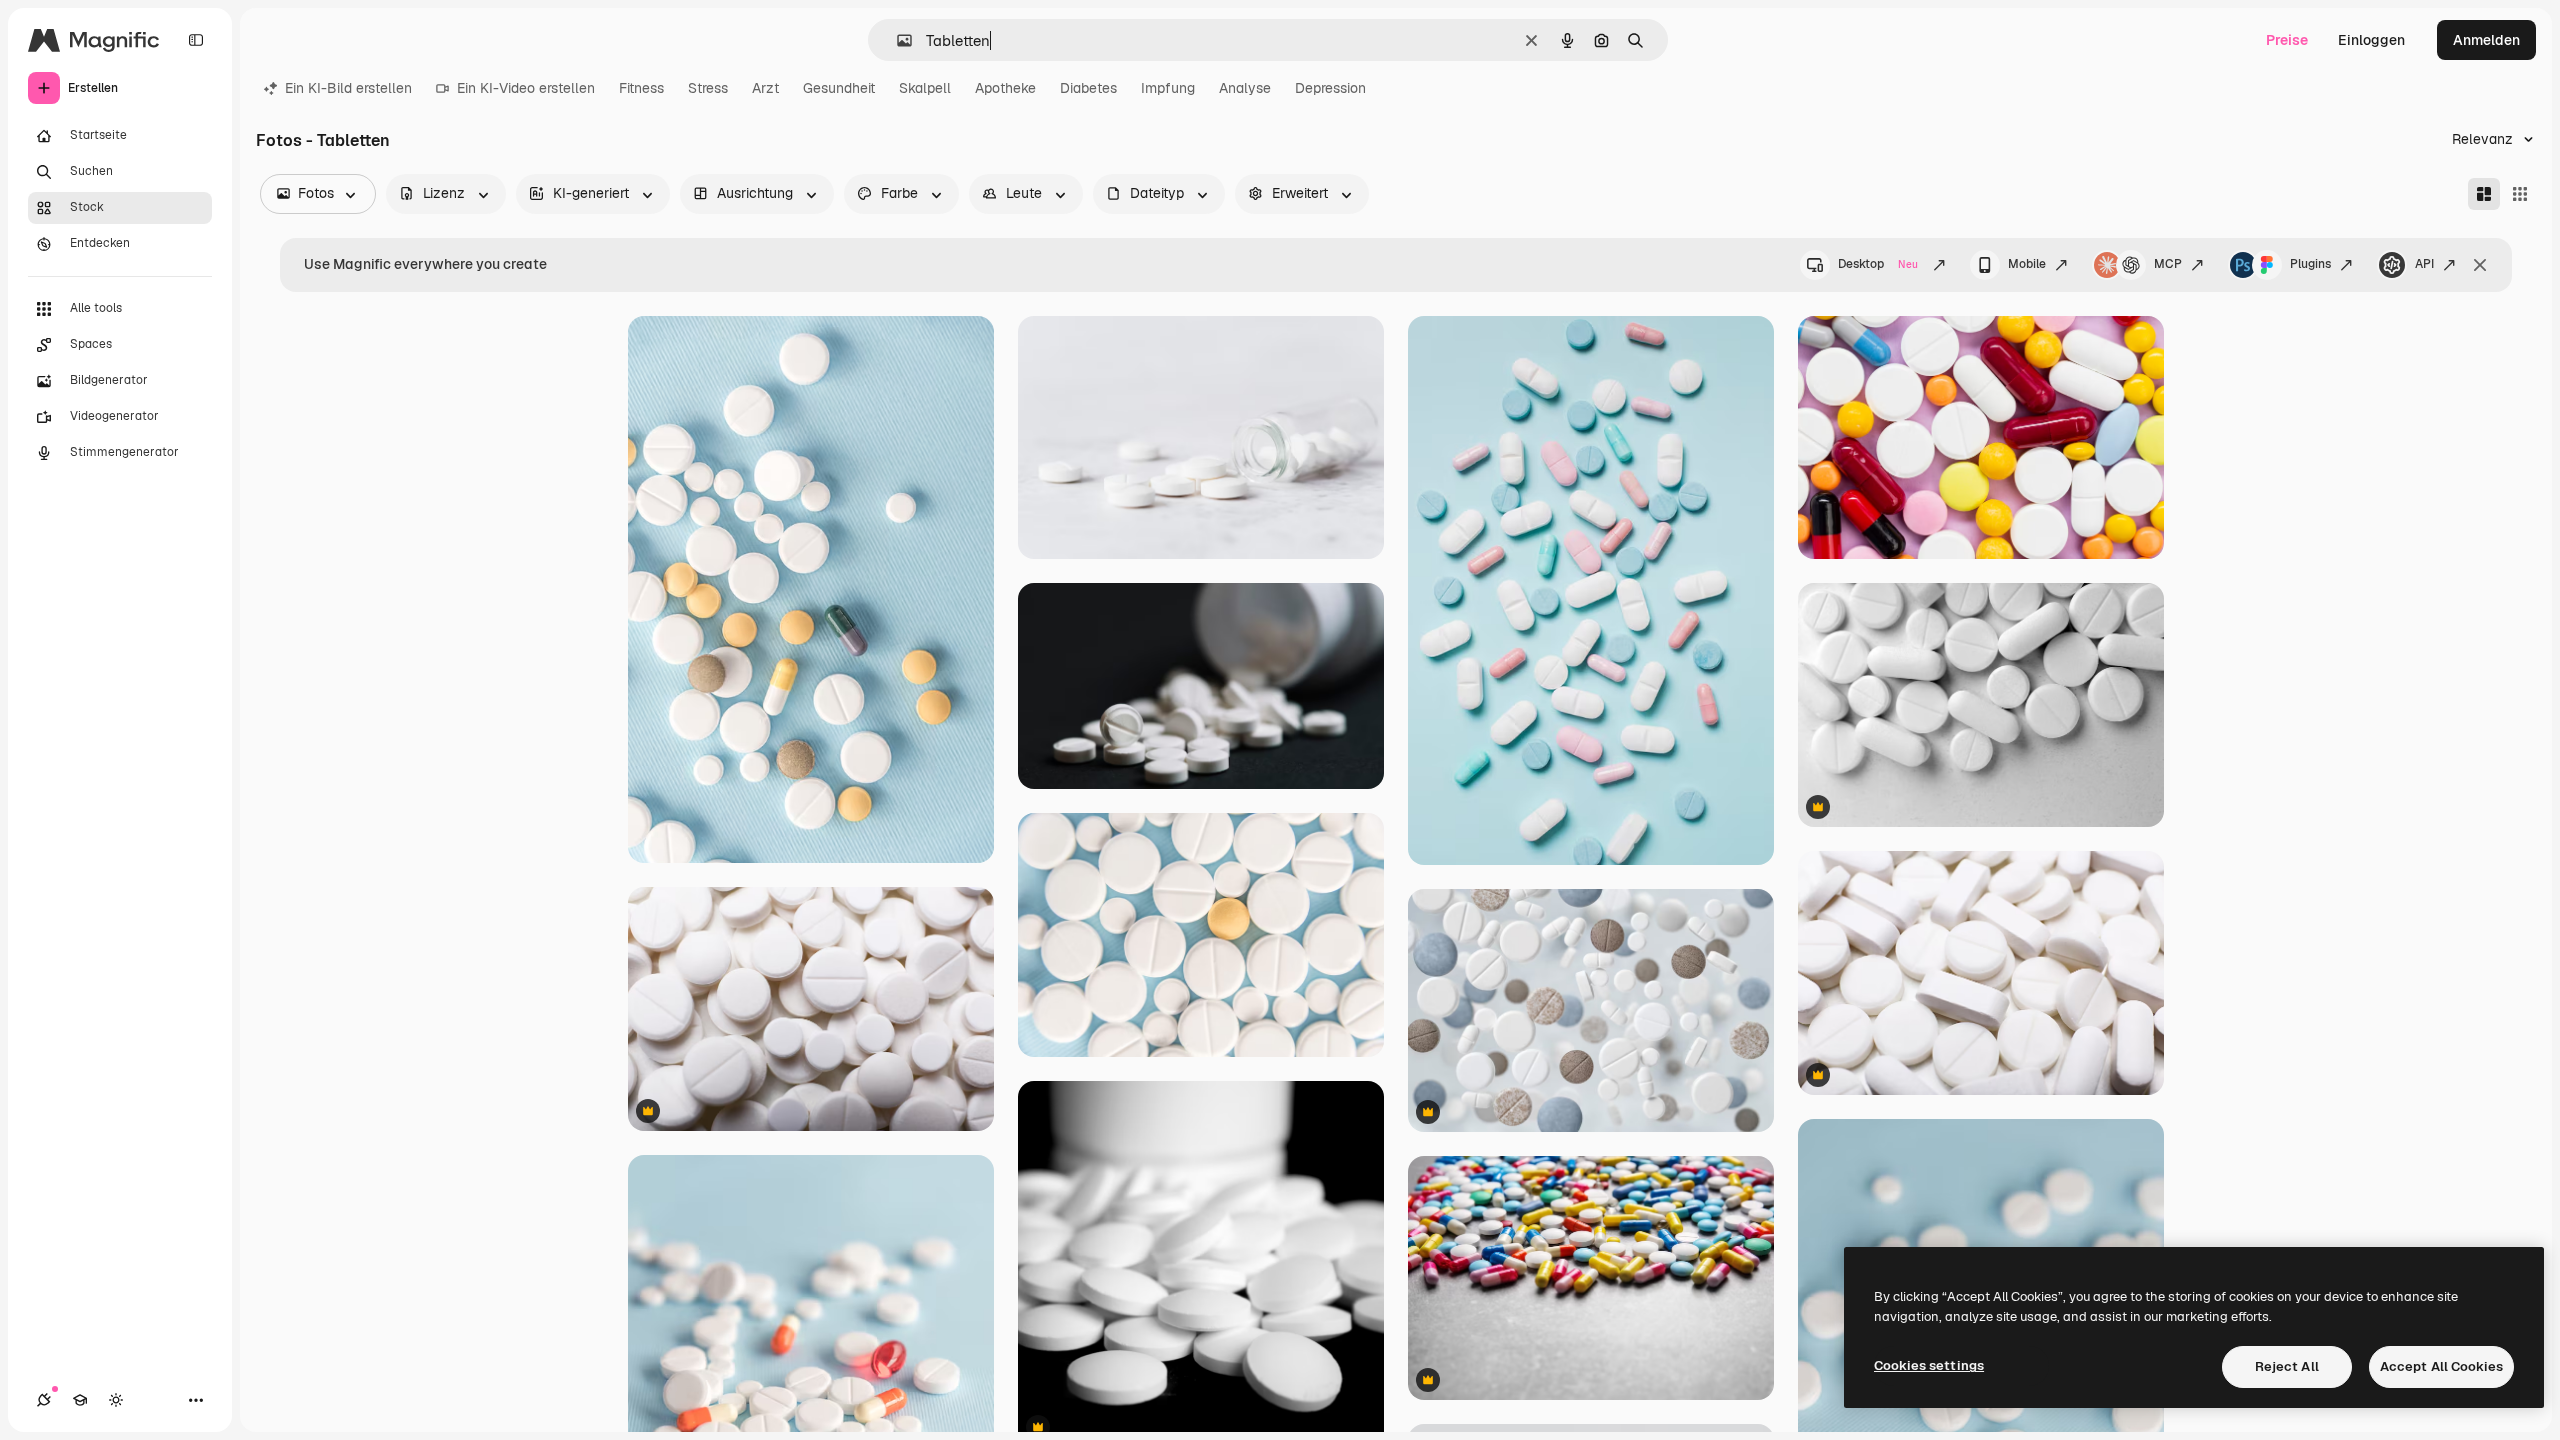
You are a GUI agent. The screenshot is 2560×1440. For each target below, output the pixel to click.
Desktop (1878, 264)
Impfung (1168, 88)
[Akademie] (80, 1400)
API (2424, 264)
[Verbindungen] (44, 1400)
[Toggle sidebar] (196, 40)
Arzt (765, 88)
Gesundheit (839, 88)
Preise (2287, 40)
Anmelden (2486, 40)
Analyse (1245, 88)
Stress (708, 88)
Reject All (2287, 1366)
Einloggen (2371, 40)
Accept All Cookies (2441, 1366)
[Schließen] (2480, 265)
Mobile (2027, 264)
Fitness (641, 88)
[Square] (2520, 194)
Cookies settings (1929, 1365)
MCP (2168, 264)
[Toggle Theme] (116, 1400)
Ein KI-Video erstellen (526, 88)
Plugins (2310, 264)
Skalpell (925, 88)
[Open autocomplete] (896, 40)
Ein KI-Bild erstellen (348, 88)
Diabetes (1088, 88)
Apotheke (1005, 88)
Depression (1330, 88)
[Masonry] (2484, 194)
